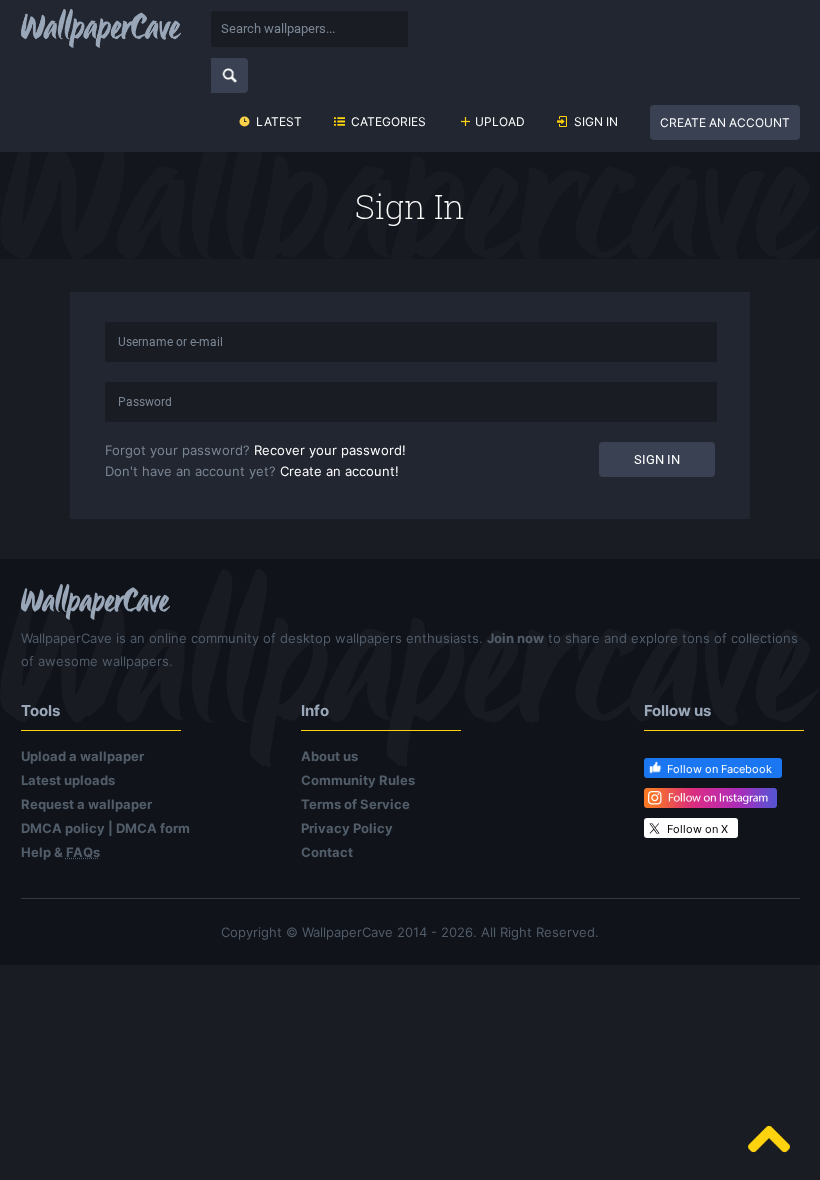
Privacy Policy (347, 828)
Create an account (725, 122)
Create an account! (339, 471)
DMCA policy (63, 828)
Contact (327, 852)
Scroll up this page (769, 1139)
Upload (500, 121)
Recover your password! (330, 450)
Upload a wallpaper (82, 756)
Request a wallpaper (86, 804)
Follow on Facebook (719, 769)
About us (329, 756)
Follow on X (697, 829)
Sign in (596, 121)
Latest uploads (68, 780)
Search (229, 75)
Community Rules (358, 780)
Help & (60, 852)
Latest (279, 121)
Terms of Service (355, 804)
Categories (388, 121)
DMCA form (153, 828)
